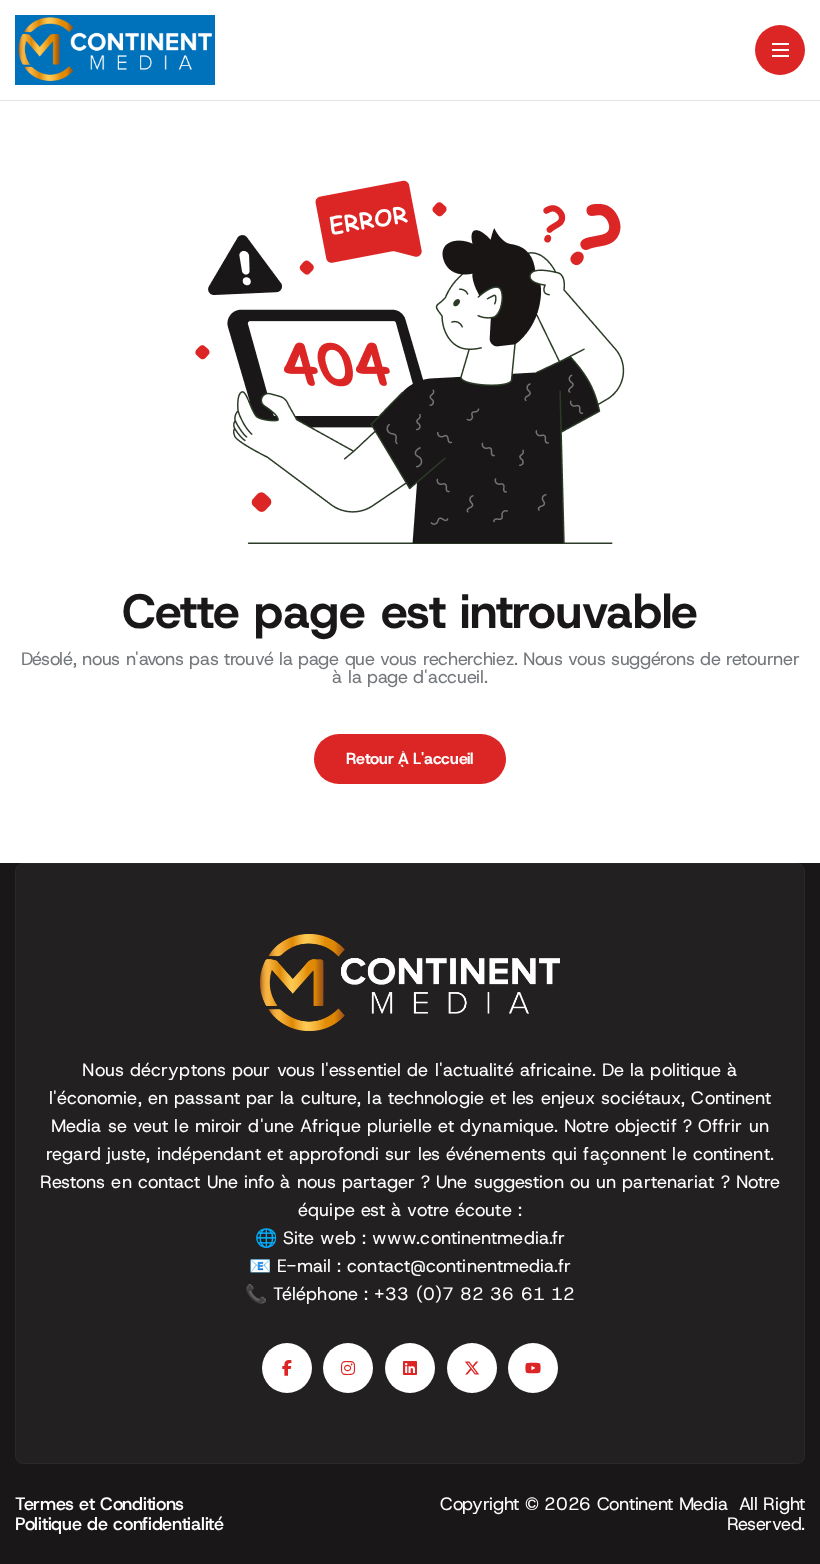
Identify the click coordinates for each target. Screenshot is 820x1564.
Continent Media (668, 1504)
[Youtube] (533, 1368)
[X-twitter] (472, 1368)
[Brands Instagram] (348, 1368)
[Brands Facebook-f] (287, 1368)
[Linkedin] (410, 1368)
